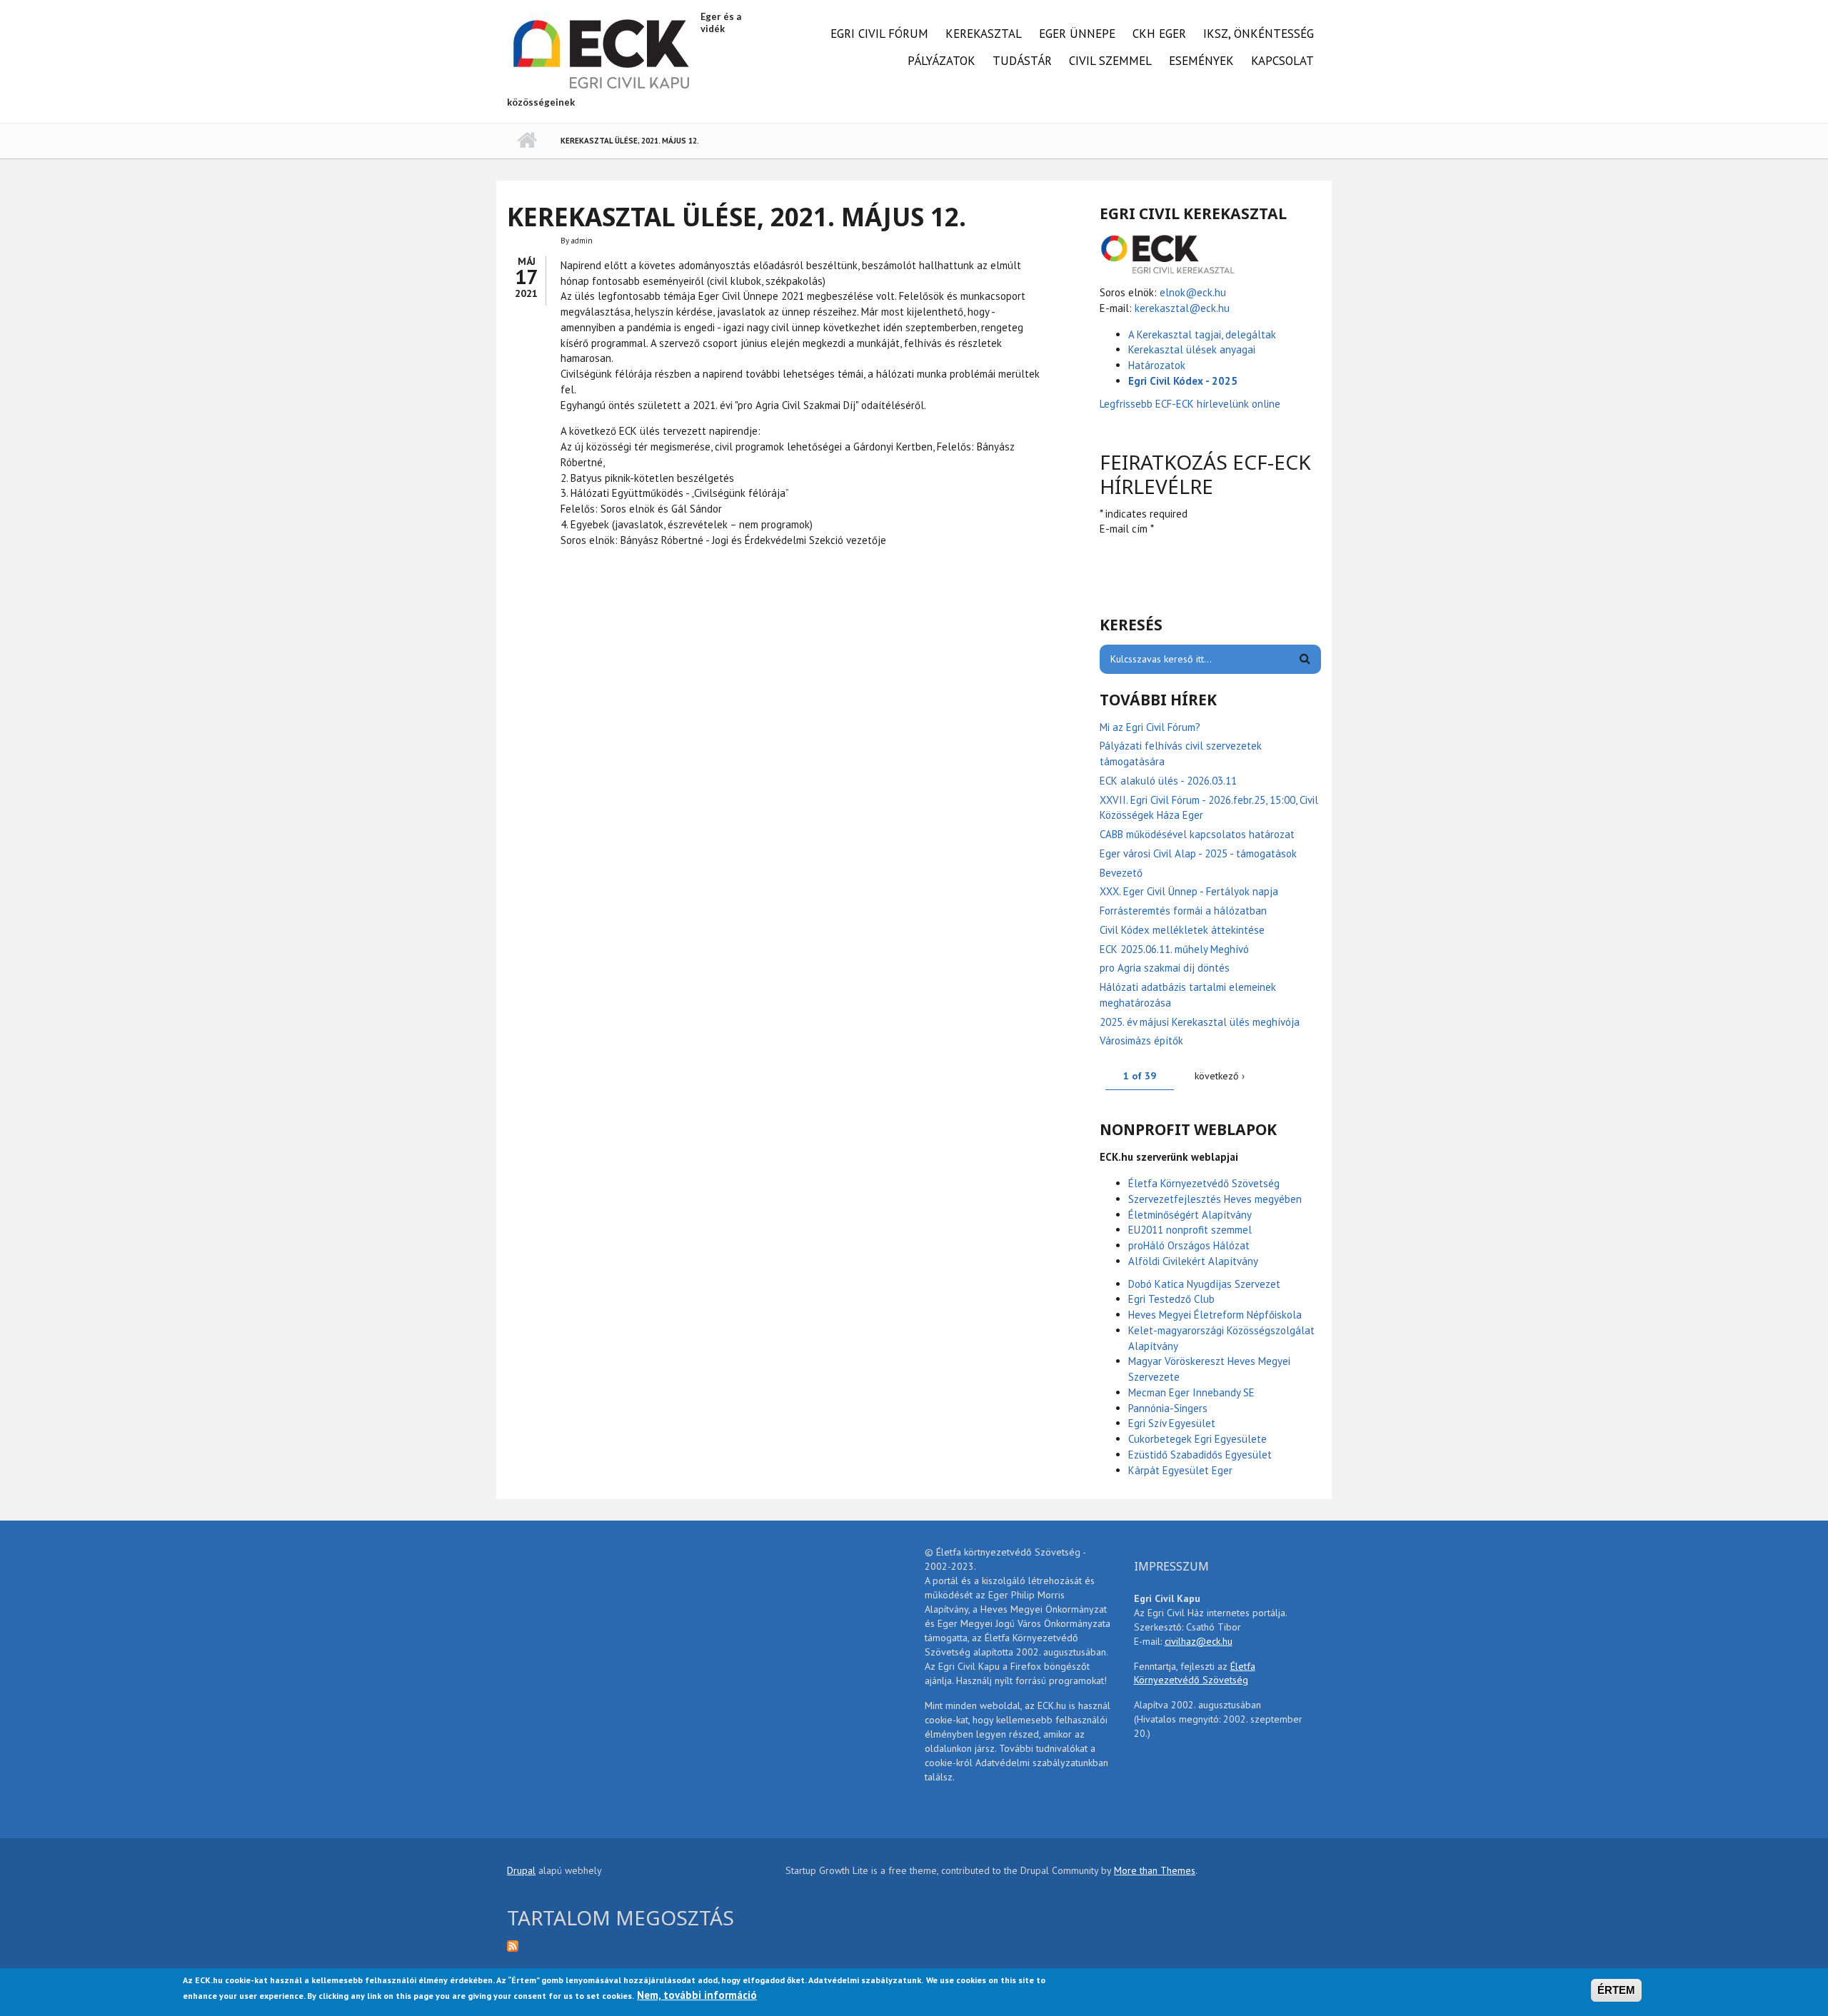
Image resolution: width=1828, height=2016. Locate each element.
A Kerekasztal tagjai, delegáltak (1202, 334)
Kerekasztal (984, 34)
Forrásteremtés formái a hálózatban (1183, 911)
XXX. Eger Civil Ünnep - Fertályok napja (1189, 891)
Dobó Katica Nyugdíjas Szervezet (1204, 1284)
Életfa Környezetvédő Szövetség (1204, 1183)
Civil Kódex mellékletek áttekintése (1182, 930)
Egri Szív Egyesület (1172, 1423)
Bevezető (1121, 873)
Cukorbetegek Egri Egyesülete (1197, 1439)
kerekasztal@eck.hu (1182, 308)
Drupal (521, 1870)
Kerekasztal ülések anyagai (1192, 349)
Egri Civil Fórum (879, 34)
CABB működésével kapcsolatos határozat (1197, 834)
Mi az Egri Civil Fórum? (1150, 727)
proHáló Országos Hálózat (1189, 1245)
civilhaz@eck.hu (1199, 1641)
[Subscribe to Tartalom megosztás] (636, 1945)
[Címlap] (602, 52)
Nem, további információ (697, 1994)
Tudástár (1022, 61)
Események (1201, 61)
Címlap (527, 141)
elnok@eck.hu (1193, 292)
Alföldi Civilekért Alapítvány (1193, 1261)
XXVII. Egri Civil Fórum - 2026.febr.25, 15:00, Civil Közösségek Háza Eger (1209, 808)
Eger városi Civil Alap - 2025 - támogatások (1198, 853)
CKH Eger (1159, 34)
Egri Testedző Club (1171, 1299)
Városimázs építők (1141, 1040)
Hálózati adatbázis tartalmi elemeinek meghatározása (1188, 995)
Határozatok (1157, 365)
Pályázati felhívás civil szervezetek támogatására (1181, 754)
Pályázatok (941, 61)
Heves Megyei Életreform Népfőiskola (1215, 1315)
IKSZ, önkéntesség (1259, 34)
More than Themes (1155, 1870)
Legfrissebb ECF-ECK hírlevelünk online (1191, 404)
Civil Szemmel (1110, 61)
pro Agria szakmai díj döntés (1165, 968)
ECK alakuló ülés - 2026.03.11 (1168, 781)
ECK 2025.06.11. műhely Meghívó (1174, 949)
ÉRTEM (1616, 1990)
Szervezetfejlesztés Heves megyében (1215, 1199)
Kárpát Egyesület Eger (1180, 1470)
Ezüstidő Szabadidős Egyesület (1200, 1455)
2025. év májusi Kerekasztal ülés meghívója (1200, 1022)
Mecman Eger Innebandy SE (1191, 1392)
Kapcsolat (1282, 61)
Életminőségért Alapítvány (1190, 1215)
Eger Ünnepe (1077, 34)
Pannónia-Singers (1168, 1408)
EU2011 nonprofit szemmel (1190, 1230)
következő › (1220, 1076)
